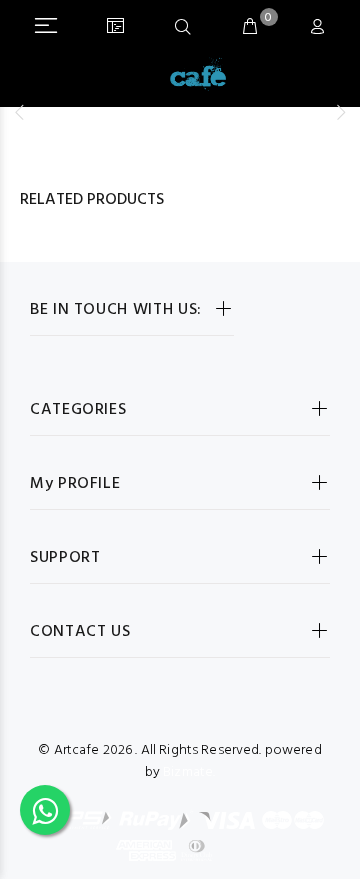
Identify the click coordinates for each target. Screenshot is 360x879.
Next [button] (341, 112)
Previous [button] (19, 112)
